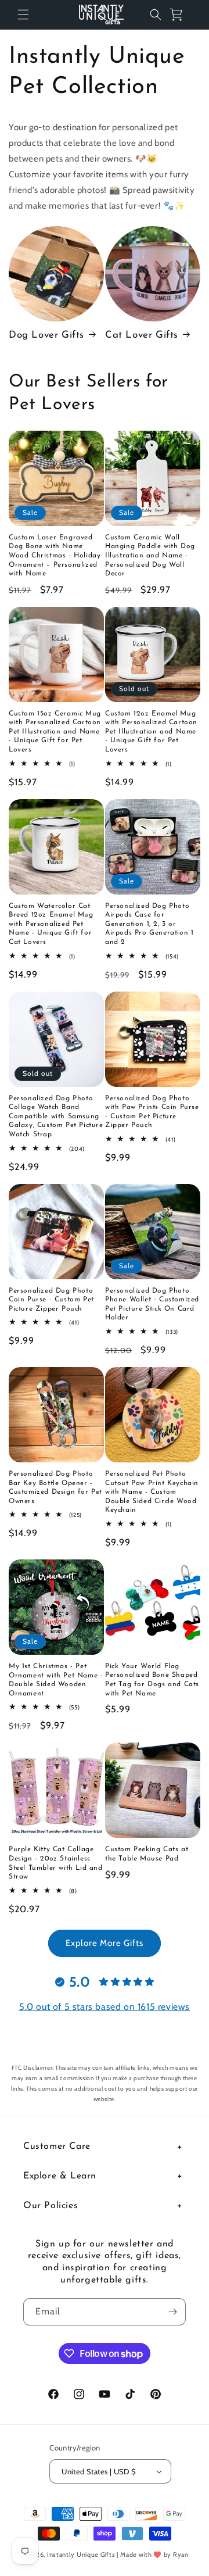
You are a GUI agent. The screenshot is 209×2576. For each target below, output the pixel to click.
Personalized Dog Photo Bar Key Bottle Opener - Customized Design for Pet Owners (55, 1488)
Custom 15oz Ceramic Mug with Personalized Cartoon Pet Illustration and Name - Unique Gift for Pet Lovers (55, 732)
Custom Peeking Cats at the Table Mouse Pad (147, 1854)
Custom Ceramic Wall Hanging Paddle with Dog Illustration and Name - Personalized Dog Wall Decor (150, 556)
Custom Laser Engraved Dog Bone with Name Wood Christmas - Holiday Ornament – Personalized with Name (55, 556)
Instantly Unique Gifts (81, 2554)
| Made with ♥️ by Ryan (153, 2554)
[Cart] (181, 15)
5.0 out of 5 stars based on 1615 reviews (105, 2007)
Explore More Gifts (105, 1943)
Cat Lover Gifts (142, 335)
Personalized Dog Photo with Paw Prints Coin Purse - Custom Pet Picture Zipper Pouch (152, 1112)
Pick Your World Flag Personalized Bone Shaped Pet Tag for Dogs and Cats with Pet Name (152, 1680)
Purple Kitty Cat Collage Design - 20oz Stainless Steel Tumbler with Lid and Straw (56, 1863)
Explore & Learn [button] (60, 2176)
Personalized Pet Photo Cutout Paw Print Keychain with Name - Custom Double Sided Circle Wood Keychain (152, 1492)
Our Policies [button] (51, 2206)
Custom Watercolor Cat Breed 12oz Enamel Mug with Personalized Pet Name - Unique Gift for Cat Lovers (51, 924)
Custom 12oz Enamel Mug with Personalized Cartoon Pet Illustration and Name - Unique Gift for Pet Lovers (151, 732)
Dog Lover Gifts (46, 335)
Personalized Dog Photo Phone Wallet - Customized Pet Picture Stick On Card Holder (152, 1305)
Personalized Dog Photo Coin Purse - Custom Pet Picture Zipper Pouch (51, 1300)
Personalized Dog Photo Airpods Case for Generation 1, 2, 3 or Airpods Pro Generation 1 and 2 (149, 924)
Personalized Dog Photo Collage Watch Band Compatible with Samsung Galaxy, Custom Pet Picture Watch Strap (56, 1117)
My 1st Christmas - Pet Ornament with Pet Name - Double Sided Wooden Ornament (56, 1680)
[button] (23, 15)
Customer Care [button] (57, 2146)
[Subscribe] (172, 2312)
